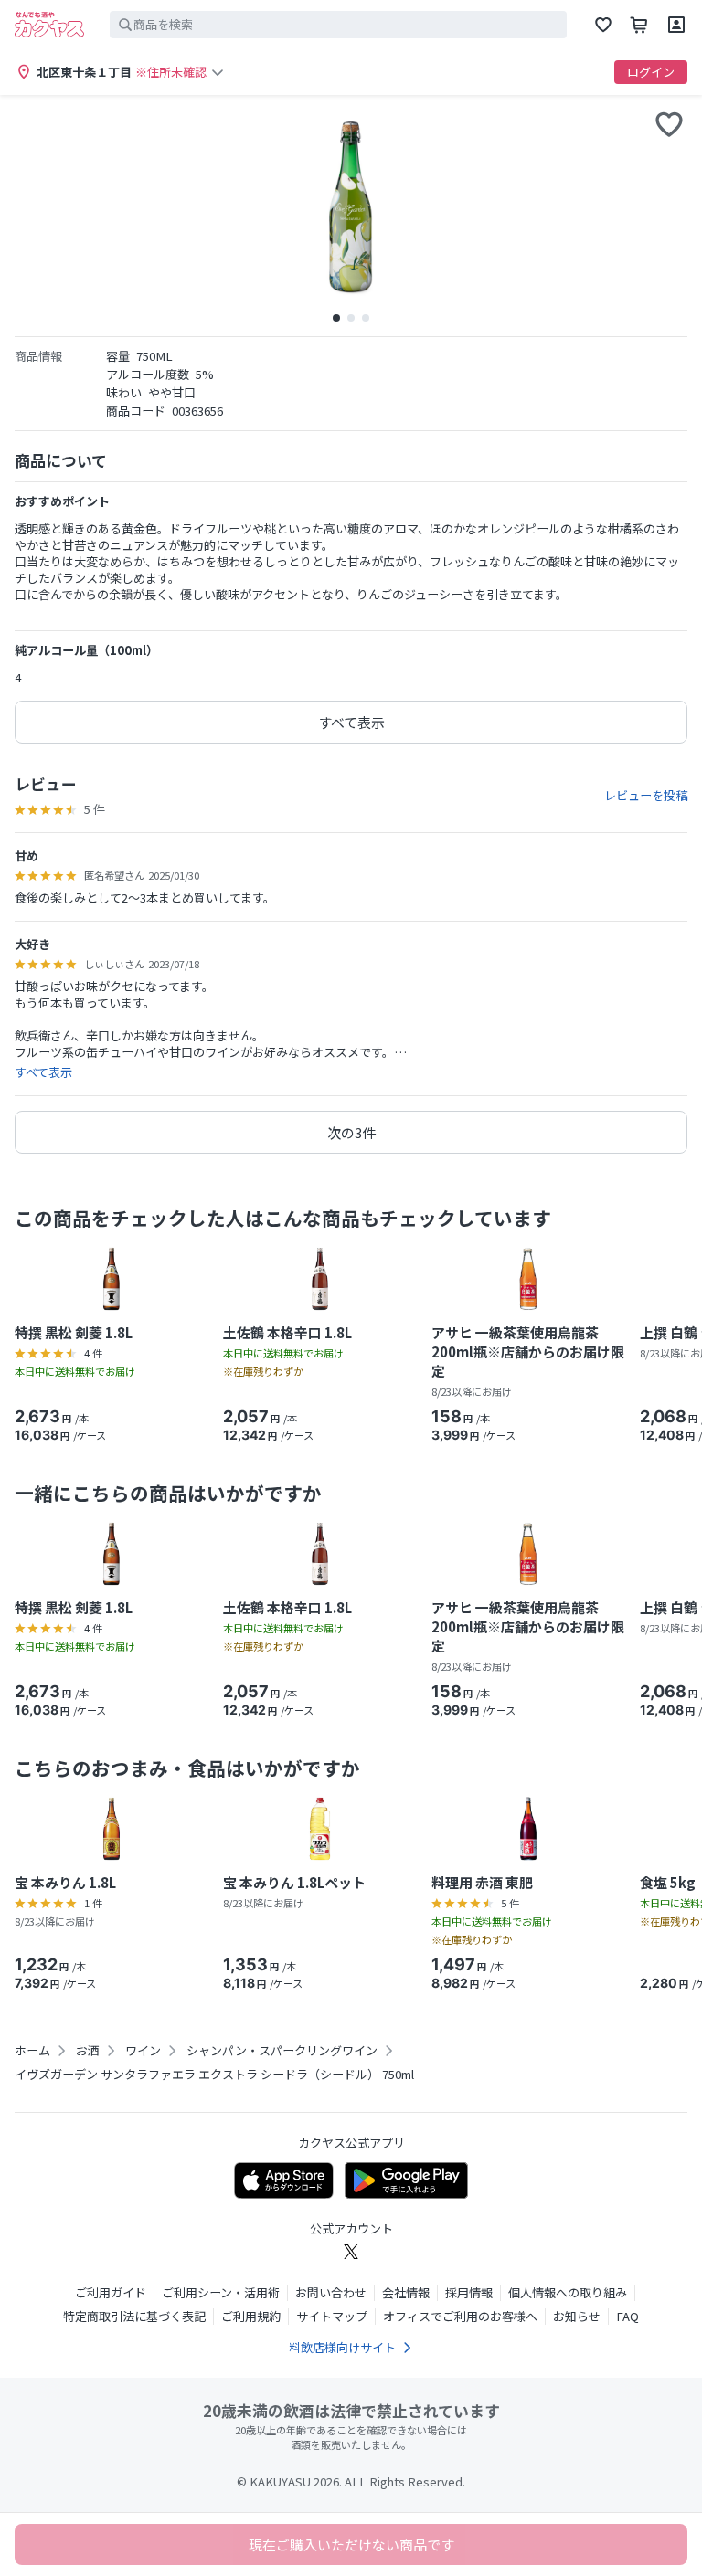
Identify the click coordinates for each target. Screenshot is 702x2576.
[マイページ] (676, 25)
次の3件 (351, 1132)
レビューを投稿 (646, 796)
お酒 (88, 2051)
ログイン (651, 72)
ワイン (143, 2051)
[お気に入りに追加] (669, 124)
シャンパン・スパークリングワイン (282, 2051)
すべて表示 (351, 722)
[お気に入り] (603, 25)
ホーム (32, 2051)
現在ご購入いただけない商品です (351, 2544)
